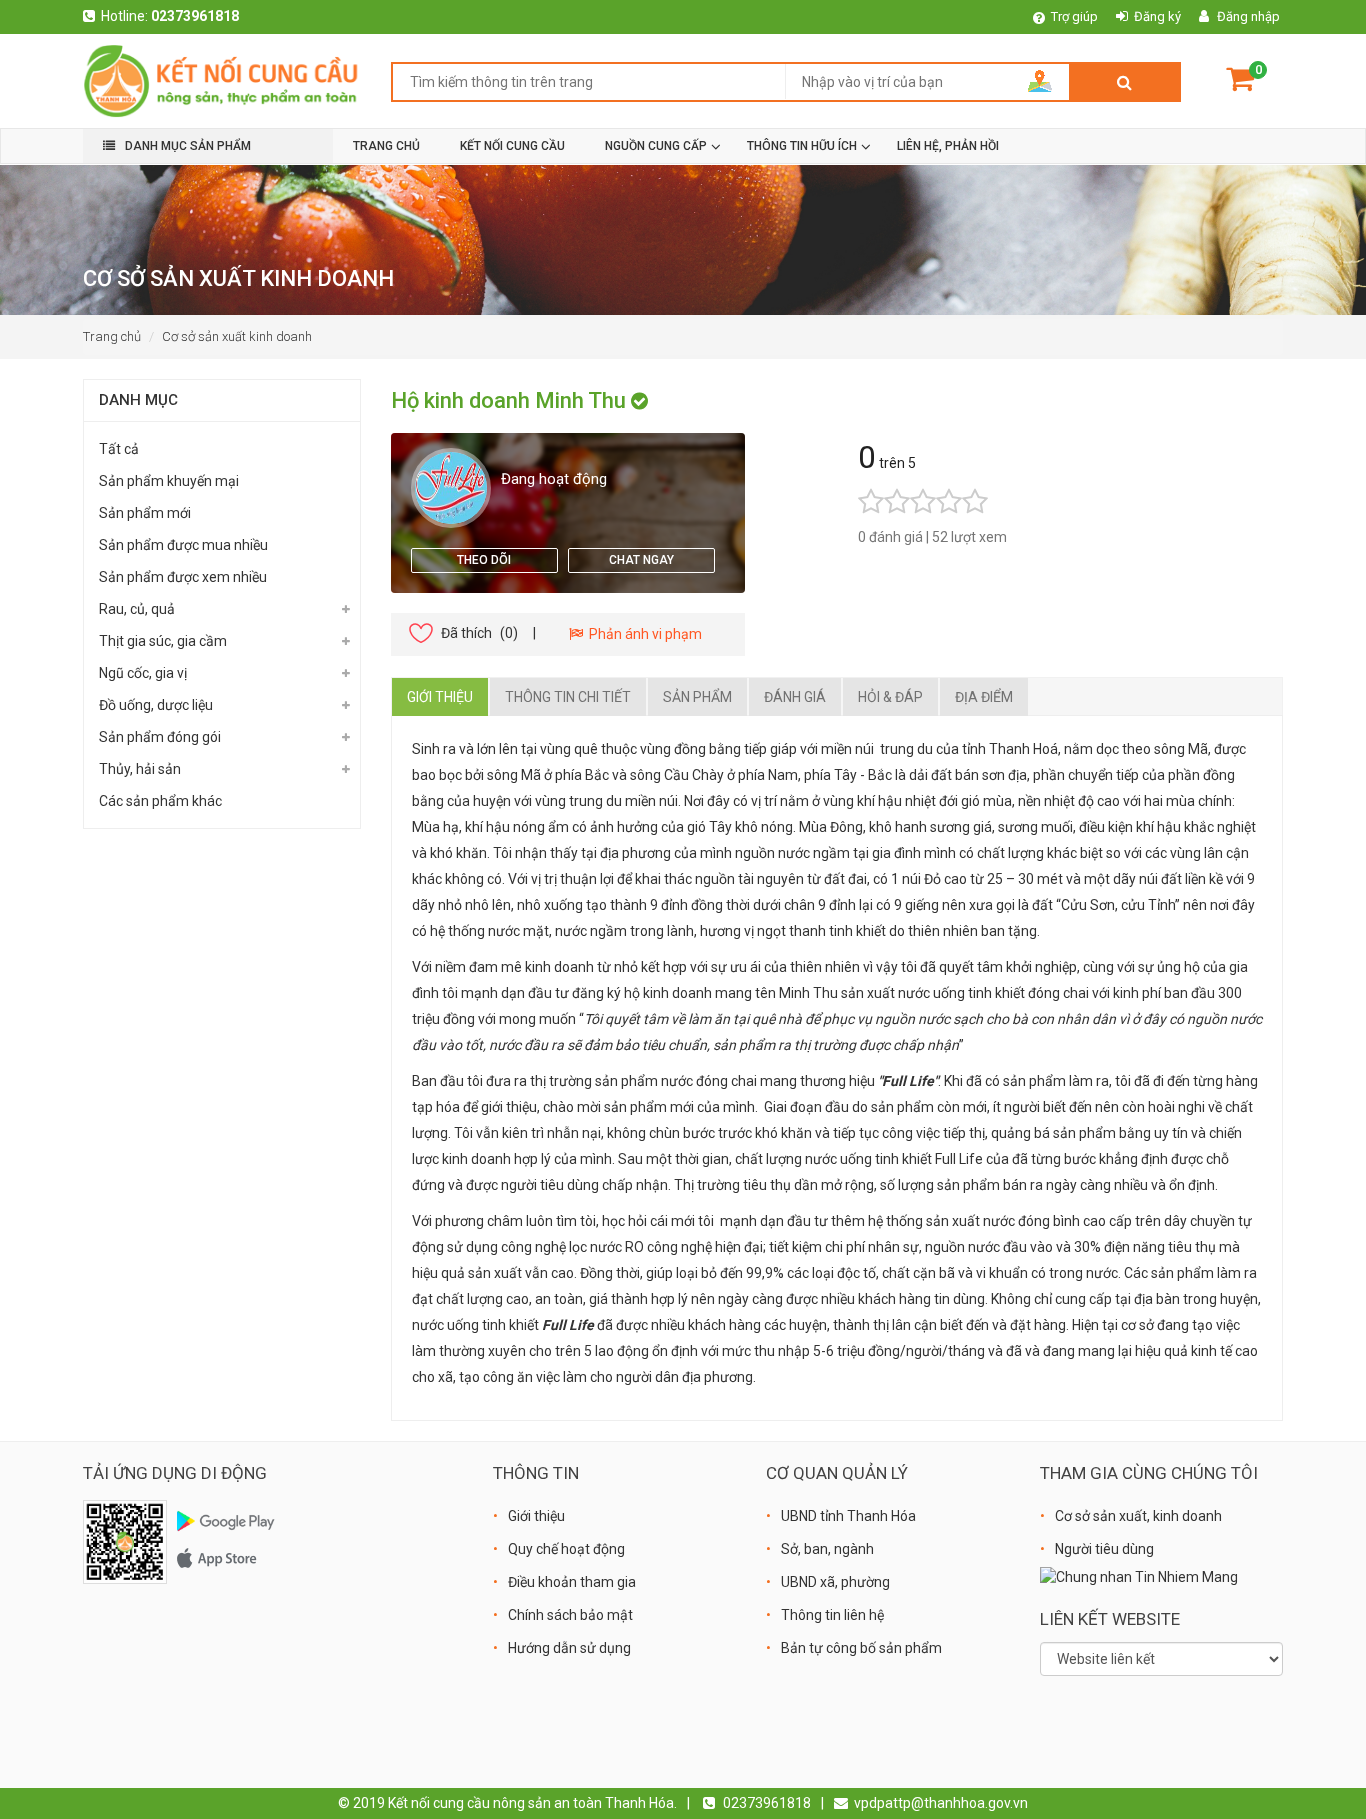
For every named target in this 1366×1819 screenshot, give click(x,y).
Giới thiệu (440, 697)
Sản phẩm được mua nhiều (183, 545)
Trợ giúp (1074, 16)
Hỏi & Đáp (890, 697)
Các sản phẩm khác (160, 801)
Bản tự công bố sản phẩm (861, 1648)
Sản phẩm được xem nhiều (183, 577)
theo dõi (484, 560)
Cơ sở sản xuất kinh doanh (237, 336)
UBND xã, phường (835, 1582)
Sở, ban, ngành (827, 1549)
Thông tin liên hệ (832, 1615)
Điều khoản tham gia (572, 1582)
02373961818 (195, 16)
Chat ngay (641, 560)
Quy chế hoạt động (566, 1549)
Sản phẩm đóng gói (160, 737)
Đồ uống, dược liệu (156, 705)
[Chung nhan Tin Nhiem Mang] (1139, 1576)
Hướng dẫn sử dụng (569, 1648)
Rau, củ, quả (137, 609)
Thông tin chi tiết (568, 697)
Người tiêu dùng (1104, 1549)
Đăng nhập (1248, 16)
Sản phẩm (697, 697)
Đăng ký (1157, 16)
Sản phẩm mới (145, 513)
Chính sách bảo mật (570, 1615)
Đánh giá (795, 697)
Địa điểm (984, 697)
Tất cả (119, 449)
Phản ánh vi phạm (642, 634)
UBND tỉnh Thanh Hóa (848, 1516)
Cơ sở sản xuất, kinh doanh (1138, 1516)
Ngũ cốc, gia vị (143, 673)
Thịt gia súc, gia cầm (163, 641)
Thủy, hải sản (140, 769)
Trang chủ (112, 336)
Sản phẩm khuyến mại (169, 481)
